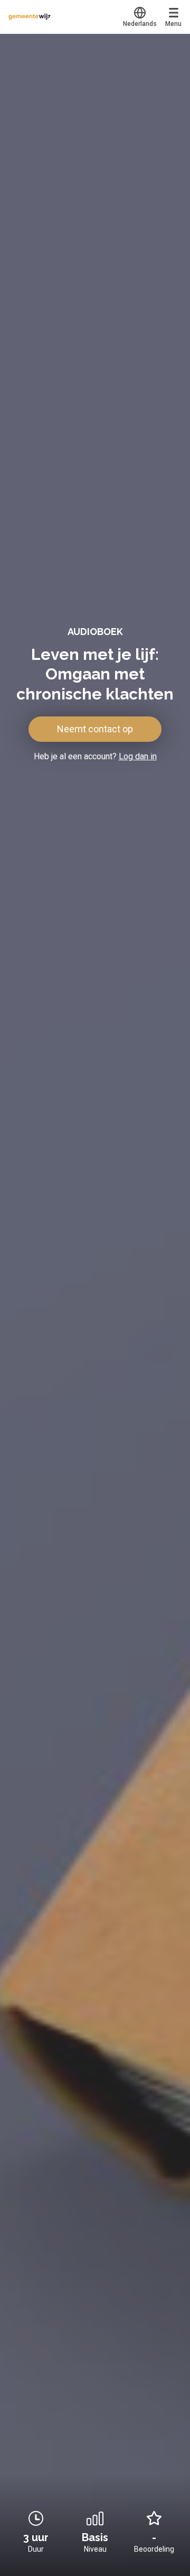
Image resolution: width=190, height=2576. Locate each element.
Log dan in (138, 756)
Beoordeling (154, 2549)
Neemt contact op (95, 729)
